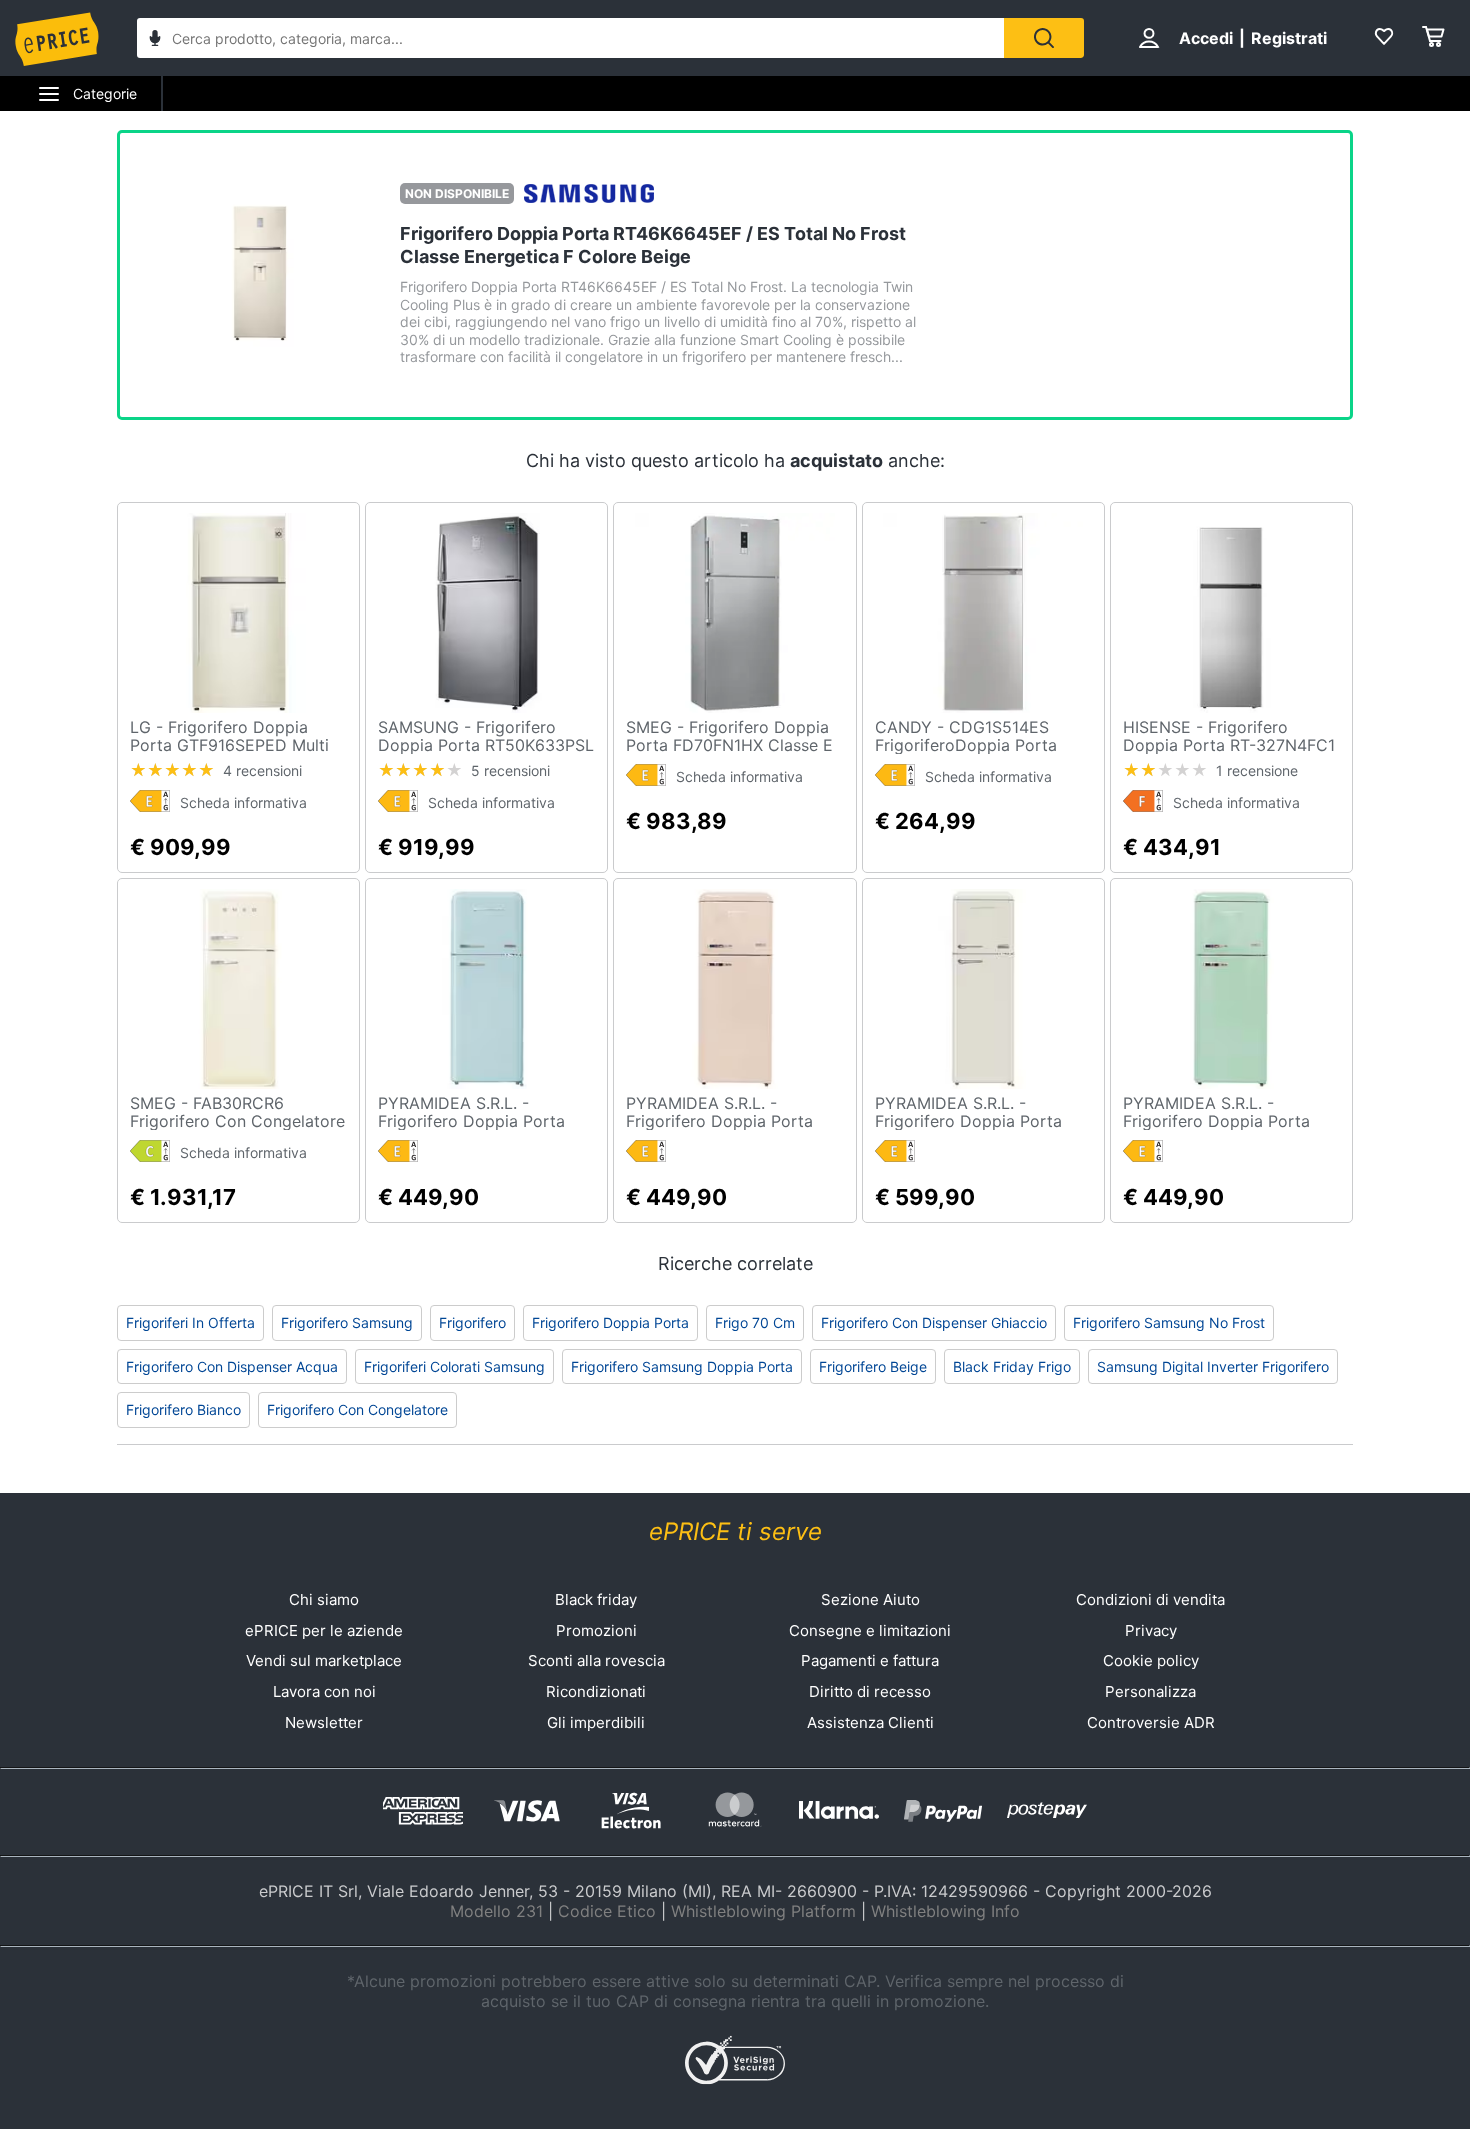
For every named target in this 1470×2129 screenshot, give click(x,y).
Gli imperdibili (596, 1722)
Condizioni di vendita (1150, 1599)
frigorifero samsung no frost (1169, 1322)
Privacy (1151, 1630)
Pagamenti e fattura (870, 1660)
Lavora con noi (324, 1691)
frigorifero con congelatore (357, 1409)
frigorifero (472, 1322)
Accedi (1206, 38)
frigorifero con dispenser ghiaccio (934, 1322)
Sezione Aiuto (870, 1599)
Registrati (1289, 38)
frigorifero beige (873, 1366)
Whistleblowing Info (945, 1911)
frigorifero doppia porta (610, 1322)
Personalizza (1150, 1691)
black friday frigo (1012, 1366)
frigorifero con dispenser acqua (232, 1366)
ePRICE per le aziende (324, 1630)
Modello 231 (496, 1911)
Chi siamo (324, 1599)
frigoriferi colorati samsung (454, 1366)
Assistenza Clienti (870, 1722)
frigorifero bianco (183, 1409)
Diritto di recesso (870, 1691)
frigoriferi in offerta (190, 1322)
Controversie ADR (1151, 1722)
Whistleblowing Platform (763, 1911)
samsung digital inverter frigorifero (1213, 1366)
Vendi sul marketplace (324, 1660)
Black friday (596, 1599)
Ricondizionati (596, 1691)
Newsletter (324, 1722)
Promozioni (596, 1630)
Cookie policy (1151, 1660)
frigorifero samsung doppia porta (682, 1366)
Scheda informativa (243, 802)
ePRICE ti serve (735, 1531)
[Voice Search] (155, 40)
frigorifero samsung (347, 1322)
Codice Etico (607, 1911)
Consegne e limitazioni (870, 1630)
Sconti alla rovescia (596, 1660)
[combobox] (570, 38)
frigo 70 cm (755, 1322)
